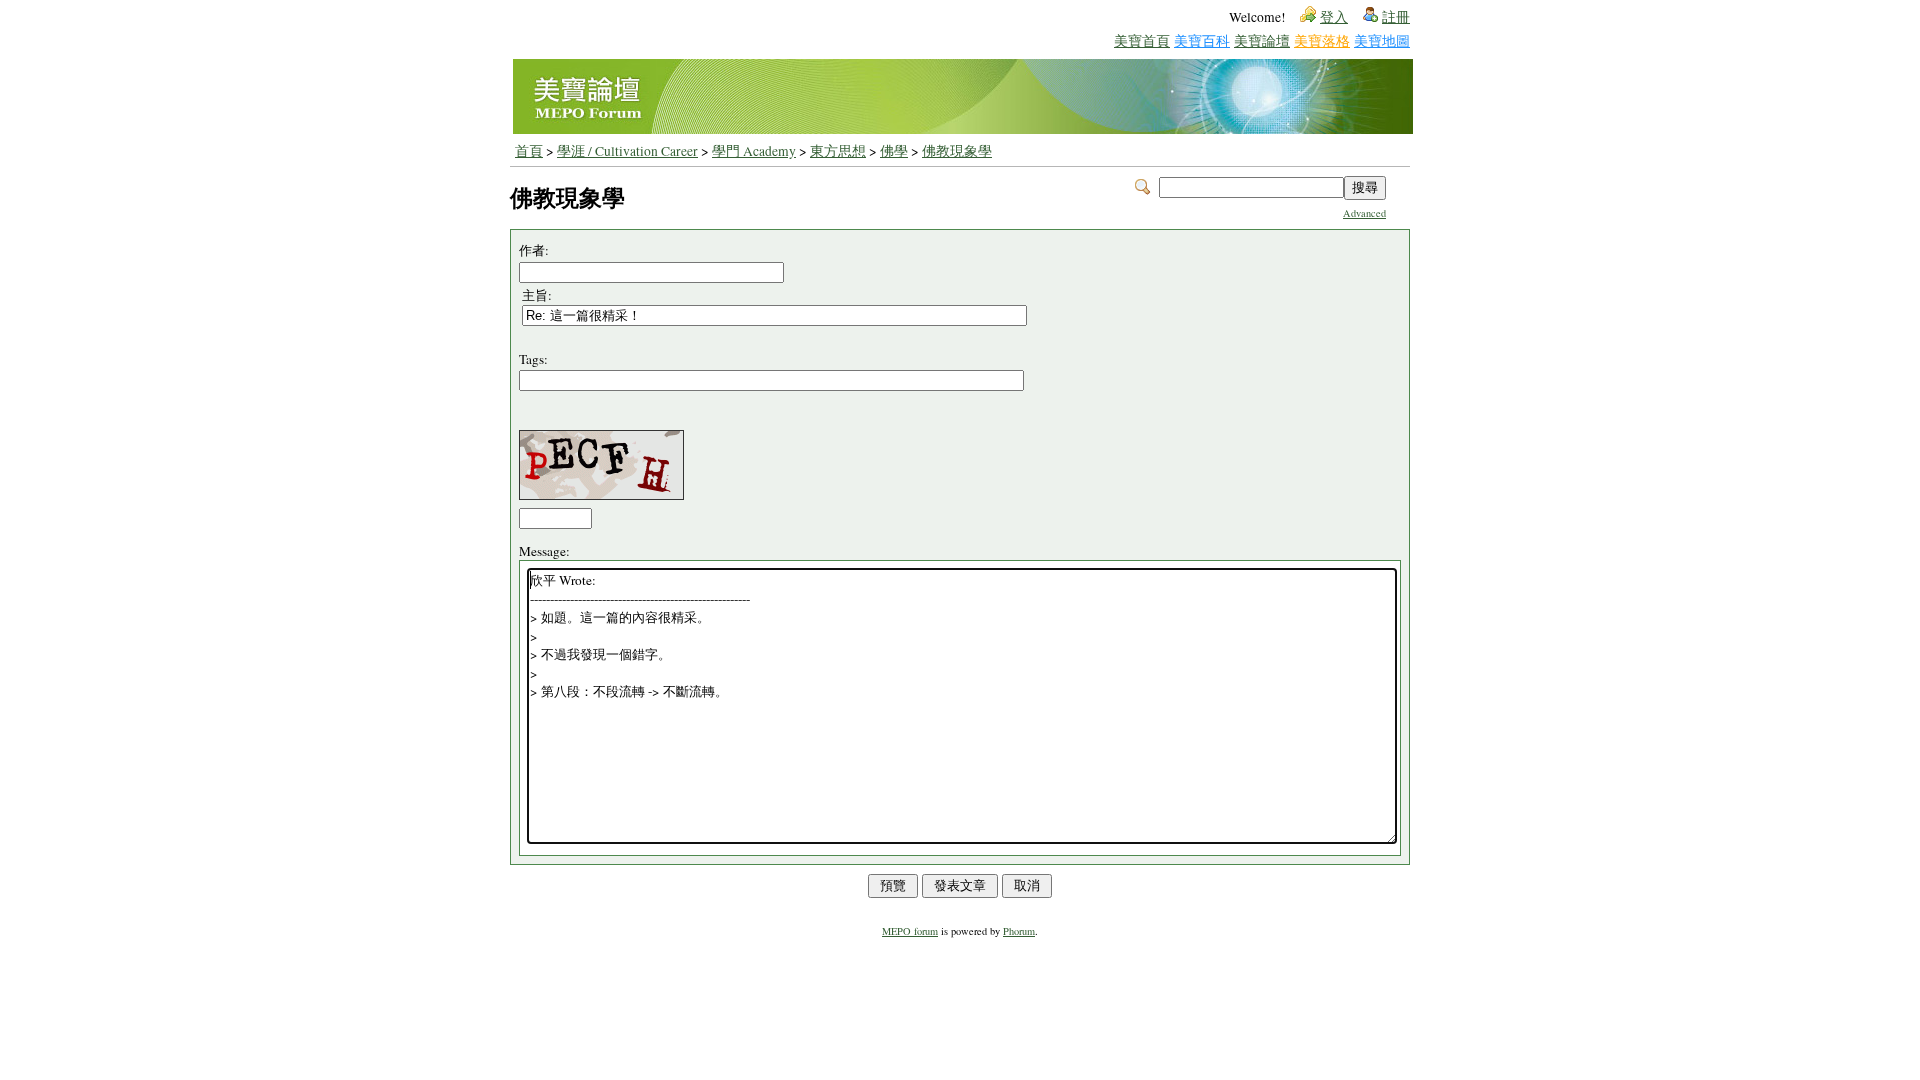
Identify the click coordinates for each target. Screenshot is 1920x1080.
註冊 (1396, 17)
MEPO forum (910, 931)
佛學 (894, 151)
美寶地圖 (1382, 40)
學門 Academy (754, 151)
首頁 (529, 151)
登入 (1334, 17)
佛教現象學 (957, 151)
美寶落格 (1322, 40)
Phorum (1019, 931)
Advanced (1364, 213)
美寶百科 (1202, 40)
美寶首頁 (1142, 40)
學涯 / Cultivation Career (627, 151)
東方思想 (838, 151)
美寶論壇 (1262, 40)
